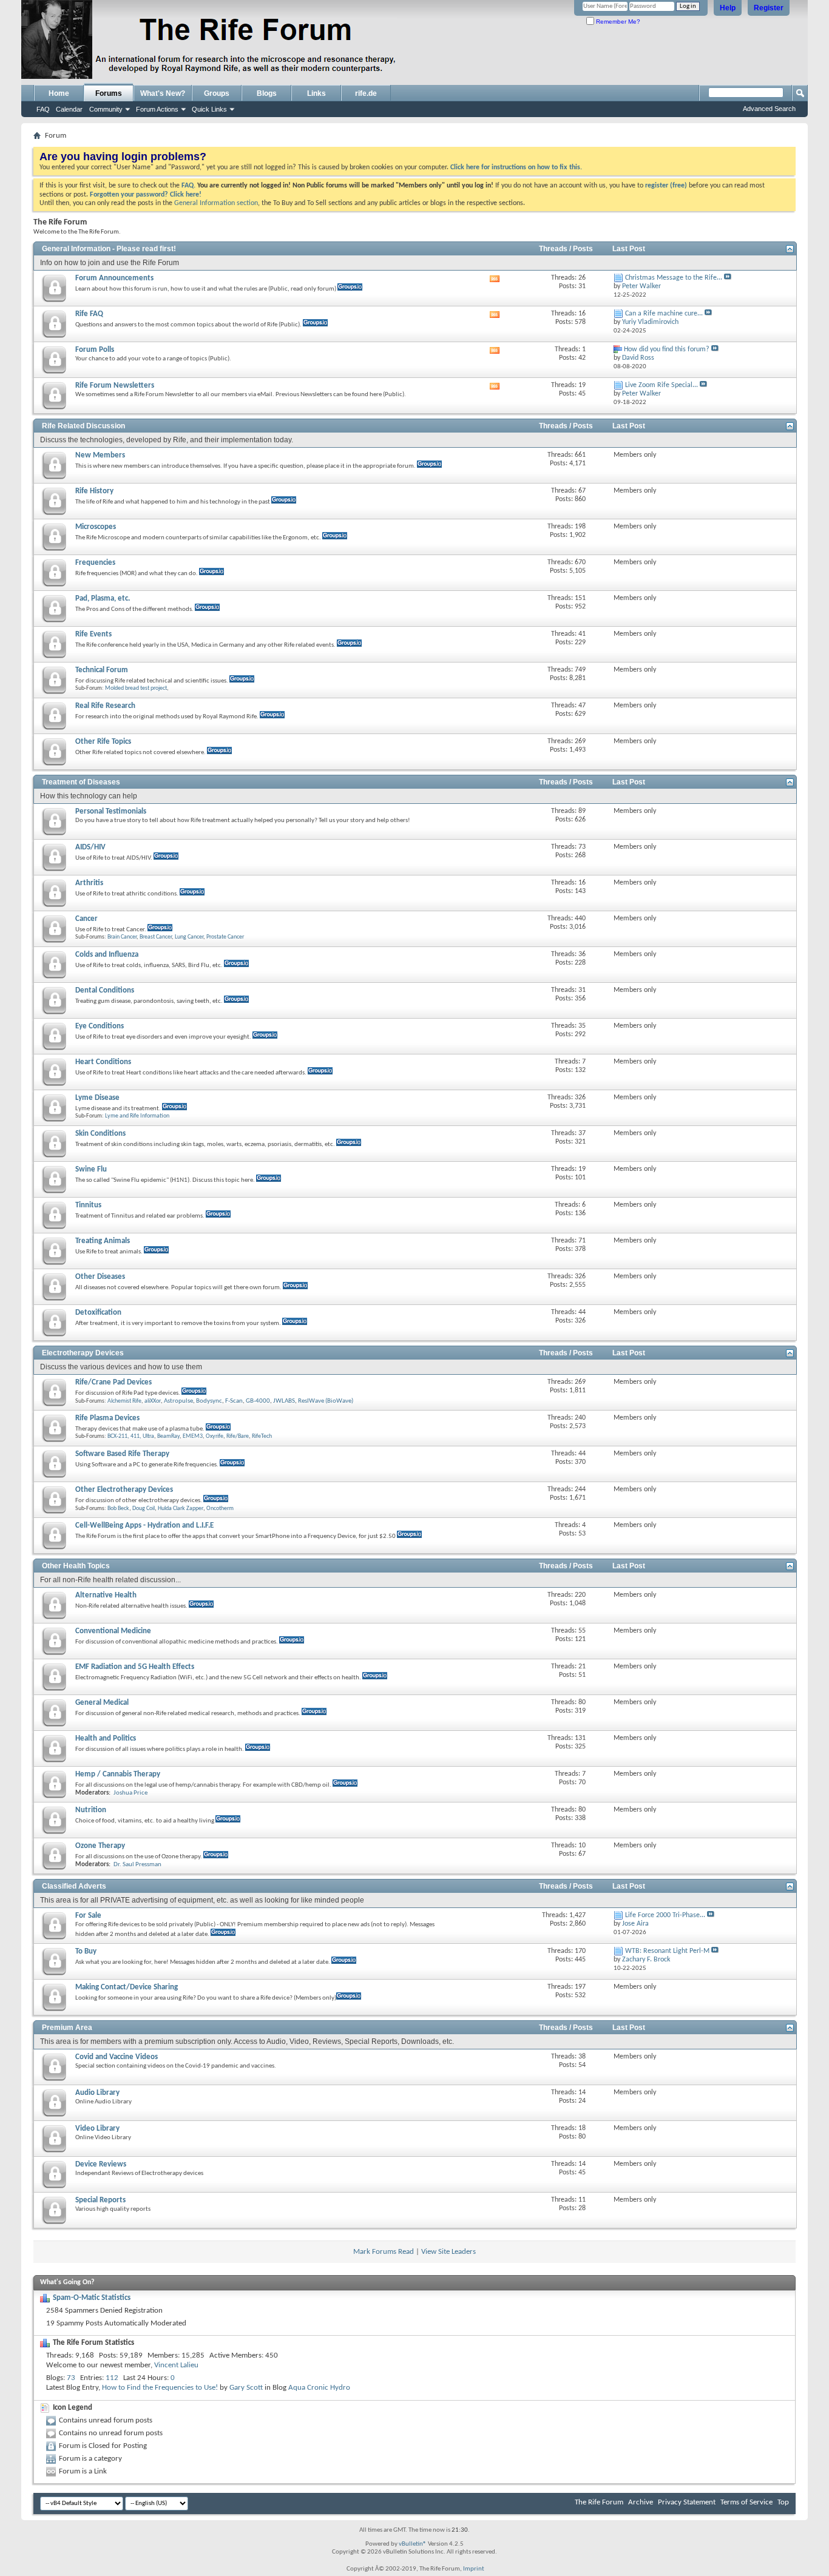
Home (59, 93)
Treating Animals (103, 1241)
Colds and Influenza (107, 955)
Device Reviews (101, 2164)
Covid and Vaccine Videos (117, 2057)
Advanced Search (769, 109)
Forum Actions (157, 109)
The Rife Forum (599, 2502)
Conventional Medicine (113, 1631)
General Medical (102, 1703)
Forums (109, 93)
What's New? (163, 93)
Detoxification (98, 1313)
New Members (100, 455)
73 (71, 2378)
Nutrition (91, 1810)
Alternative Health (106, 1595)
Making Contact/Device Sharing (127, 1987)
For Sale (88, 1916)
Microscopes (96, 527)
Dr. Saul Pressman (137, 1865)
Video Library (97, 2129)
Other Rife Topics (103, 742)
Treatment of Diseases (81, 782)
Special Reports (100, 2200)
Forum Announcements (114, 278)
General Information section (216, 203)
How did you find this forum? (667, 349)
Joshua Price (130, 1793)
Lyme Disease (97, 1098)
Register (769, 8)
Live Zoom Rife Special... (662, 385)
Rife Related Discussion (83, 426)
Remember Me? (617, 22)
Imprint (474, 2569)
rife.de (366, 93)
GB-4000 (258, 1401)
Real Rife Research (105, 706)
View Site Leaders (448, 2252)
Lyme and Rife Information (137, 1116)
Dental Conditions (105, 990)
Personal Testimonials (111, 811)
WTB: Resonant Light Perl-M (667, 1951)
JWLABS (284, 1401)
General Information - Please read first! (109, 249)
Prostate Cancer (225, 937)
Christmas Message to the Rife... (674, 278)
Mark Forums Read (384, 2252)
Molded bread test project (136, 688)
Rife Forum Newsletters (115, 386)
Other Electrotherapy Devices (124, 1490)
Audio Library (97, 2093)
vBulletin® (413, 2544)
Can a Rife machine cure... (664, 314)
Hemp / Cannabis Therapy (118, 1774)
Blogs (267, 93)
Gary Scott (246, 2388)
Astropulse (178, 1401)
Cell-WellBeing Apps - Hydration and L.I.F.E (144, 1526)
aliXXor (153, 1401)
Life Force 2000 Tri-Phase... (665, 1915)
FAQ (43, 109)
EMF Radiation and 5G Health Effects (135, 1667)
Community (106, 109)
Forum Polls (95, 350)
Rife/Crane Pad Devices (113, 1382)
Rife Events (93, 634)
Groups (217, 93)
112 (112, 2378)
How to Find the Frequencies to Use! (160, 2388)
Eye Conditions (100, 1026)
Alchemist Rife (124, 1401)
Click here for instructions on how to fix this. (516, 167)
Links (316, 93)
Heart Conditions (103, 1062)
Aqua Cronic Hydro (319, 2388)
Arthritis (89, 883)
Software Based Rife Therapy (122, 1454)
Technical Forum (102, 670)
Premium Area (67, 2028)
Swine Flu (91, 1169)
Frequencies (95, 563)
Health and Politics (106, 1738)
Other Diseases (100, 1277)
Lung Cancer (189, 937)
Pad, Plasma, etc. (103, 598)
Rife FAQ (89, 314)
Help (728, 8)
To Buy (86, 1951)
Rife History (94, 491)
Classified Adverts (74, 1886)
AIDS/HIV (90, 847)
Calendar (69, 109)
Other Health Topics (76, 1566)
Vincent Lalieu (176, 2365)
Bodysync (209, 1401)
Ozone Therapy (100, 1846)
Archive (641, 2502)
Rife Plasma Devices (107, 1418)
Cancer (86, 919)
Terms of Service (746, 2502)
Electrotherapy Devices (83, 1353)
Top (783, 2502)
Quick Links (209, 109)
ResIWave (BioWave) (326, 1401)
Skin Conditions (100, 1134)
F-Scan (234, 1401)
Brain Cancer (122, 937)
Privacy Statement (687, 2502)
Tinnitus (88, 1205)
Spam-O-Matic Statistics (92, 2298)
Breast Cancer (156, 937)
